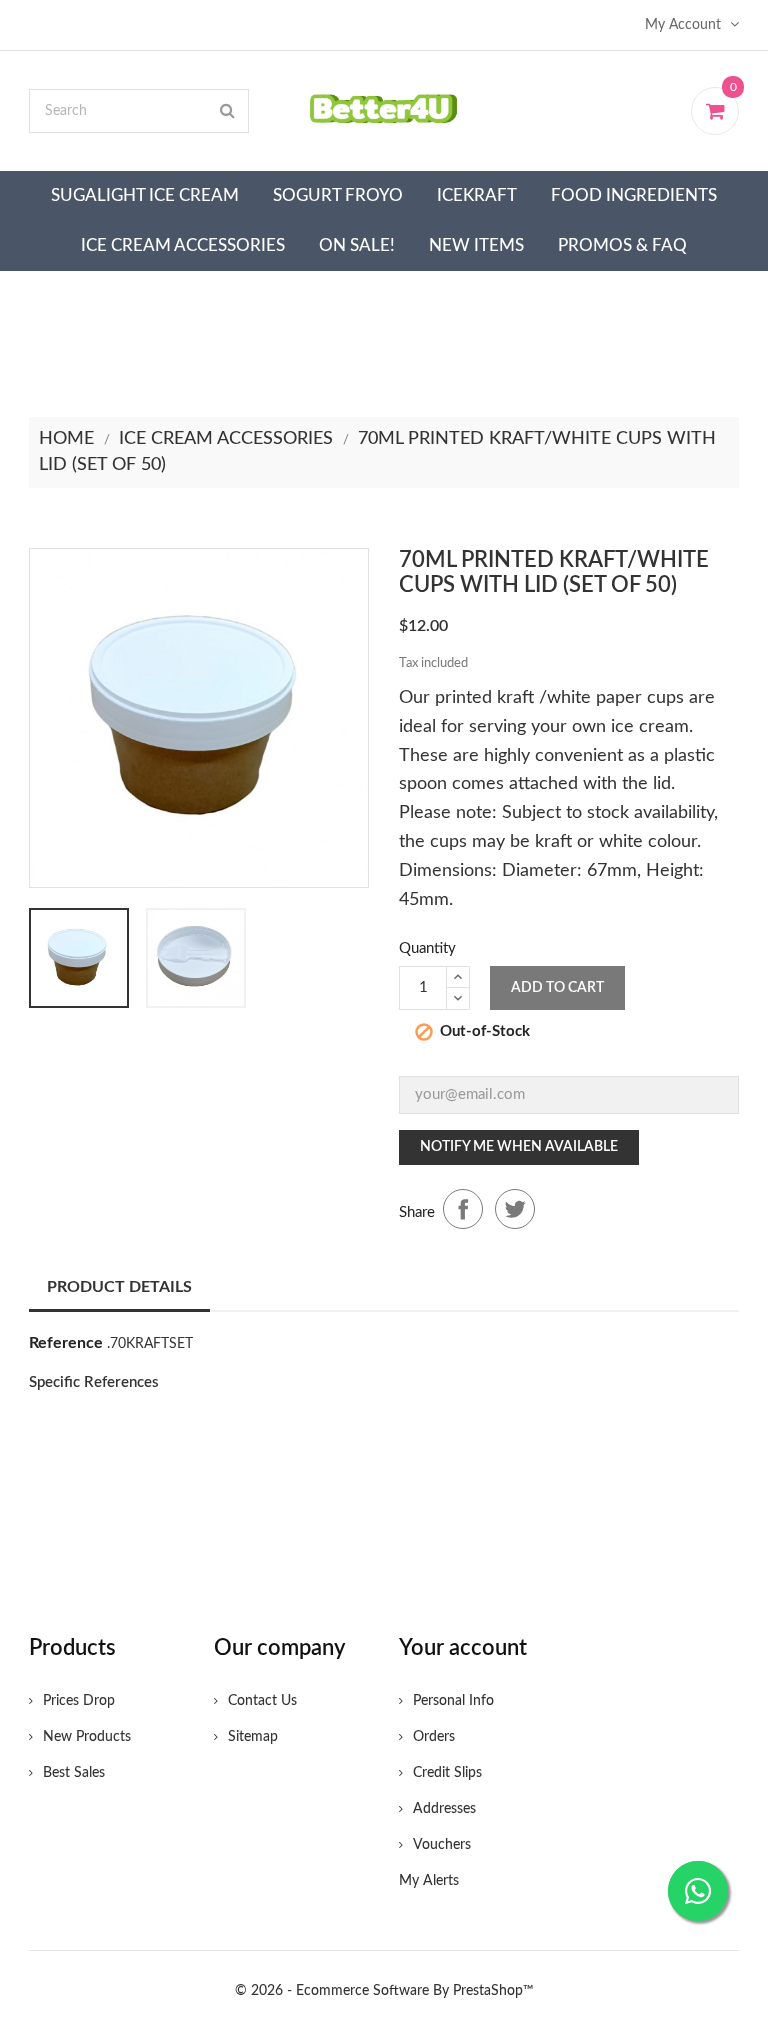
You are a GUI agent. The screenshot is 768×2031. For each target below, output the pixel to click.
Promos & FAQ (622, 245)
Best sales (74, 1773)
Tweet (515, 1209)
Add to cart (557, 988)
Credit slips (447, 1773)
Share (463, 1209)
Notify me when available (519, 1147)
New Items (476, 245)
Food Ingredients (634, 195)
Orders (434, 1737)
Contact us (262, 1701)
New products (87, 1737)
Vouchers (442, 1845)
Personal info (453, 1701)
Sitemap (253, 1737)
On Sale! (357, 245)
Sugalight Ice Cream (145, 195)
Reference (66, 1343)
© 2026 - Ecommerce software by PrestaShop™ (384, 1991)
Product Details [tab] (119, 1287)
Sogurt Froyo (338, 195)
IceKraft (477, 195)
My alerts (429, 1881)
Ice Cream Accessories (183, 245)
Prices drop (79, 1701)
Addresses (444, 1809)
